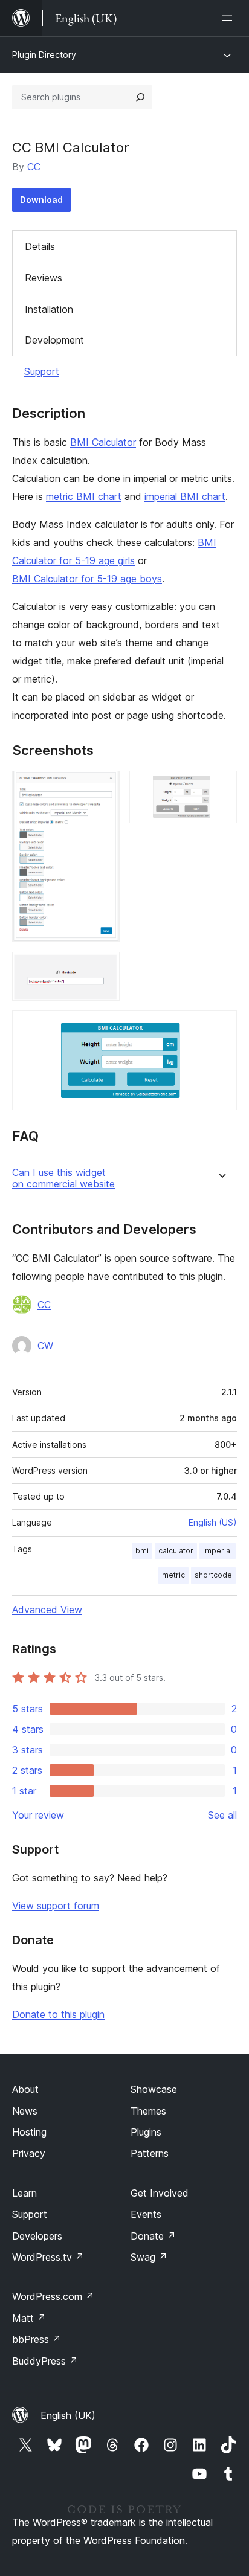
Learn (24, 2193)
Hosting (29, 2132)
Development (54, 340)
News (25, 2111)
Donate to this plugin (58, 2014)
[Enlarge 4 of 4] (221, 1027)
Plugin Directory (44, 55)
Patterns (150, 2153)
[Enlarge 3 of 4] (103, 968)
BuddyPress (45, 2361)
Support (42, 371)
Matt (29, 2318)
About (25, 2089)
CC (34, 167)
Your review (38, 1815)
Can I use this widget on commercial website (63, 1178)
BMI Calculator (103, 442)
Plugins (146, 2132)
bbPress (37, 2339)
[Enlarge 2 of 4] (221, 787)
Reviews (44, 278)
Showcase (154, 2089)
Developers (37, 2236)
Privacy (29, 2153)
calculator (176, 1551)
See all (222, 1815)
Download (41, 200)
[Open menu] (230, 18)
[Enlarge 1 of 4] (103, 787)
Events (146, 2214)
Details (40, 246)
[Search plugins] (140, 97)
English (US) (213, 1522)
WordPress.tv (48, 2257)
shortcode (213, 1575)
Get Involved (160, 2193)
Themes (148, 2111)
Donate (153, 2236)
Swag (149, 2257)
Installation (49, 309)
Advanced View (47, 1610)
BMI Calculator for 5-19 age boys (87, 579)
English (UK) (68, 2415)
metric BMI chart (84, 496)
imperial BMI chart (185, 496)
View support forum (56, 1906)
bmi (142, 1551)
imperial (218, 1551)
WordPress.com (53, 2296)
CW (45, 1346)
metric (173, 1575)
